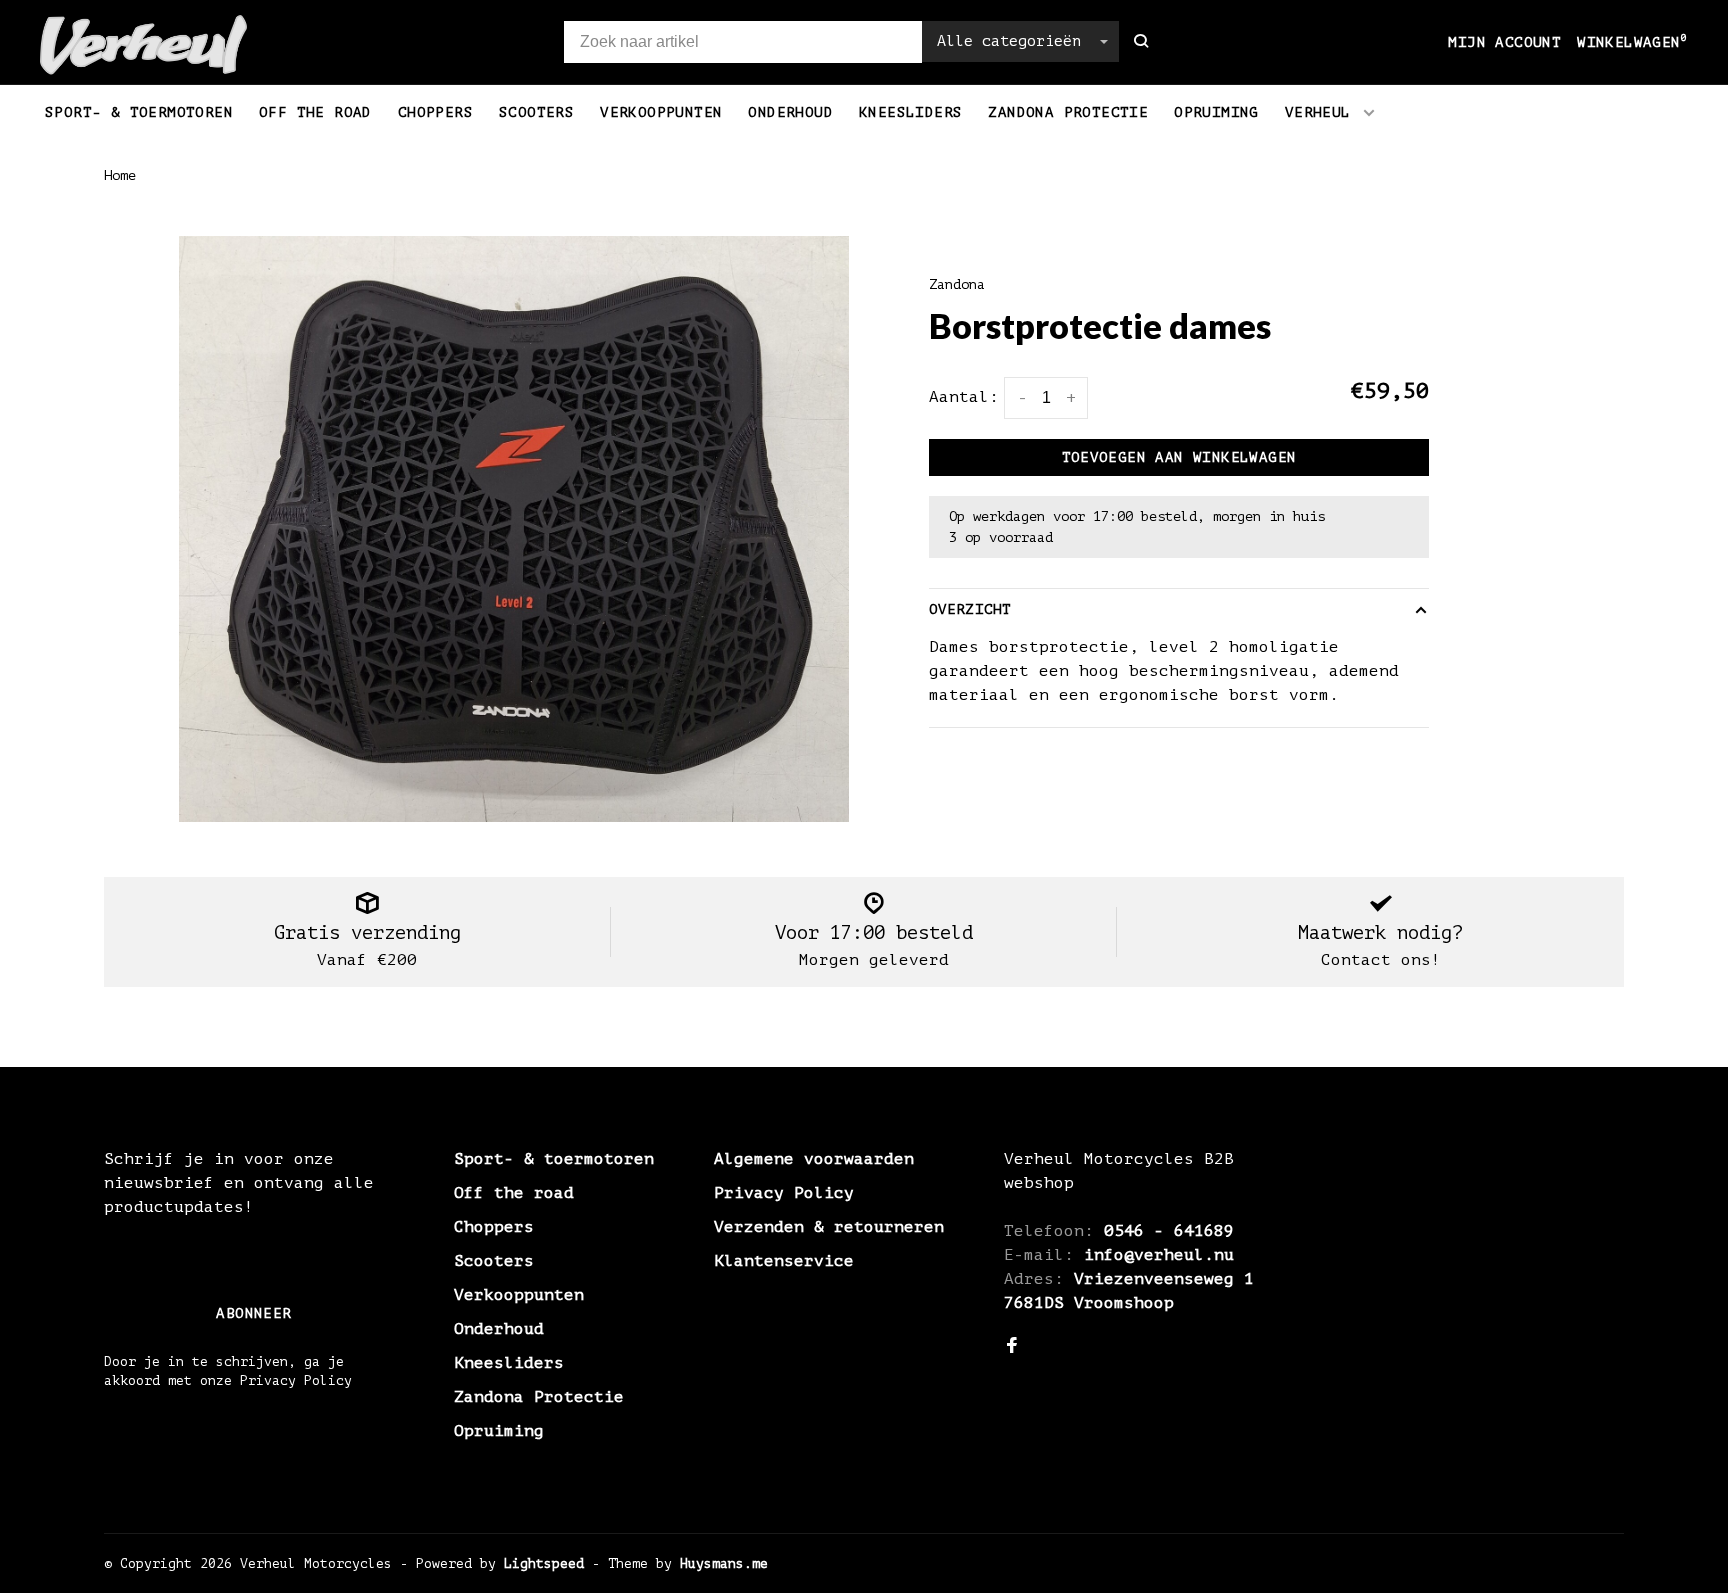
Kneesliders (910, 112)
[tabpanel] (514, 529)
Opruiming (1216, 112)
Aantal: (964, 397)
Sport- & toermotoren (139, 112)
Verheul (1318, 112)
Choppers (435, 112)
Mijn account (1504, 42)
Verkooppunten (661, 112)
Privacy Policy (784, 1193)
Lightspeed (544, 1563)
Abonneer (253, 1313)
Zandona (957, 284)
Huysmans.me (724, 1563)
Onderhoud (790, 112)
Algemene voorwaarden (814, 1159)
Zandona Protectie (1068, 112)
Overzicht (970, 609)
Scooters (536, 112)
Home (120, 175)
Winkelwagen (1632, 42)
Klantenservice (784, 1261)
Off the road (315, 112)
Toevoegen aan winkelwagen (1179, 457)
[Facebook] (1012, 1347)
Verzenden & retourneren (829, 1227)
